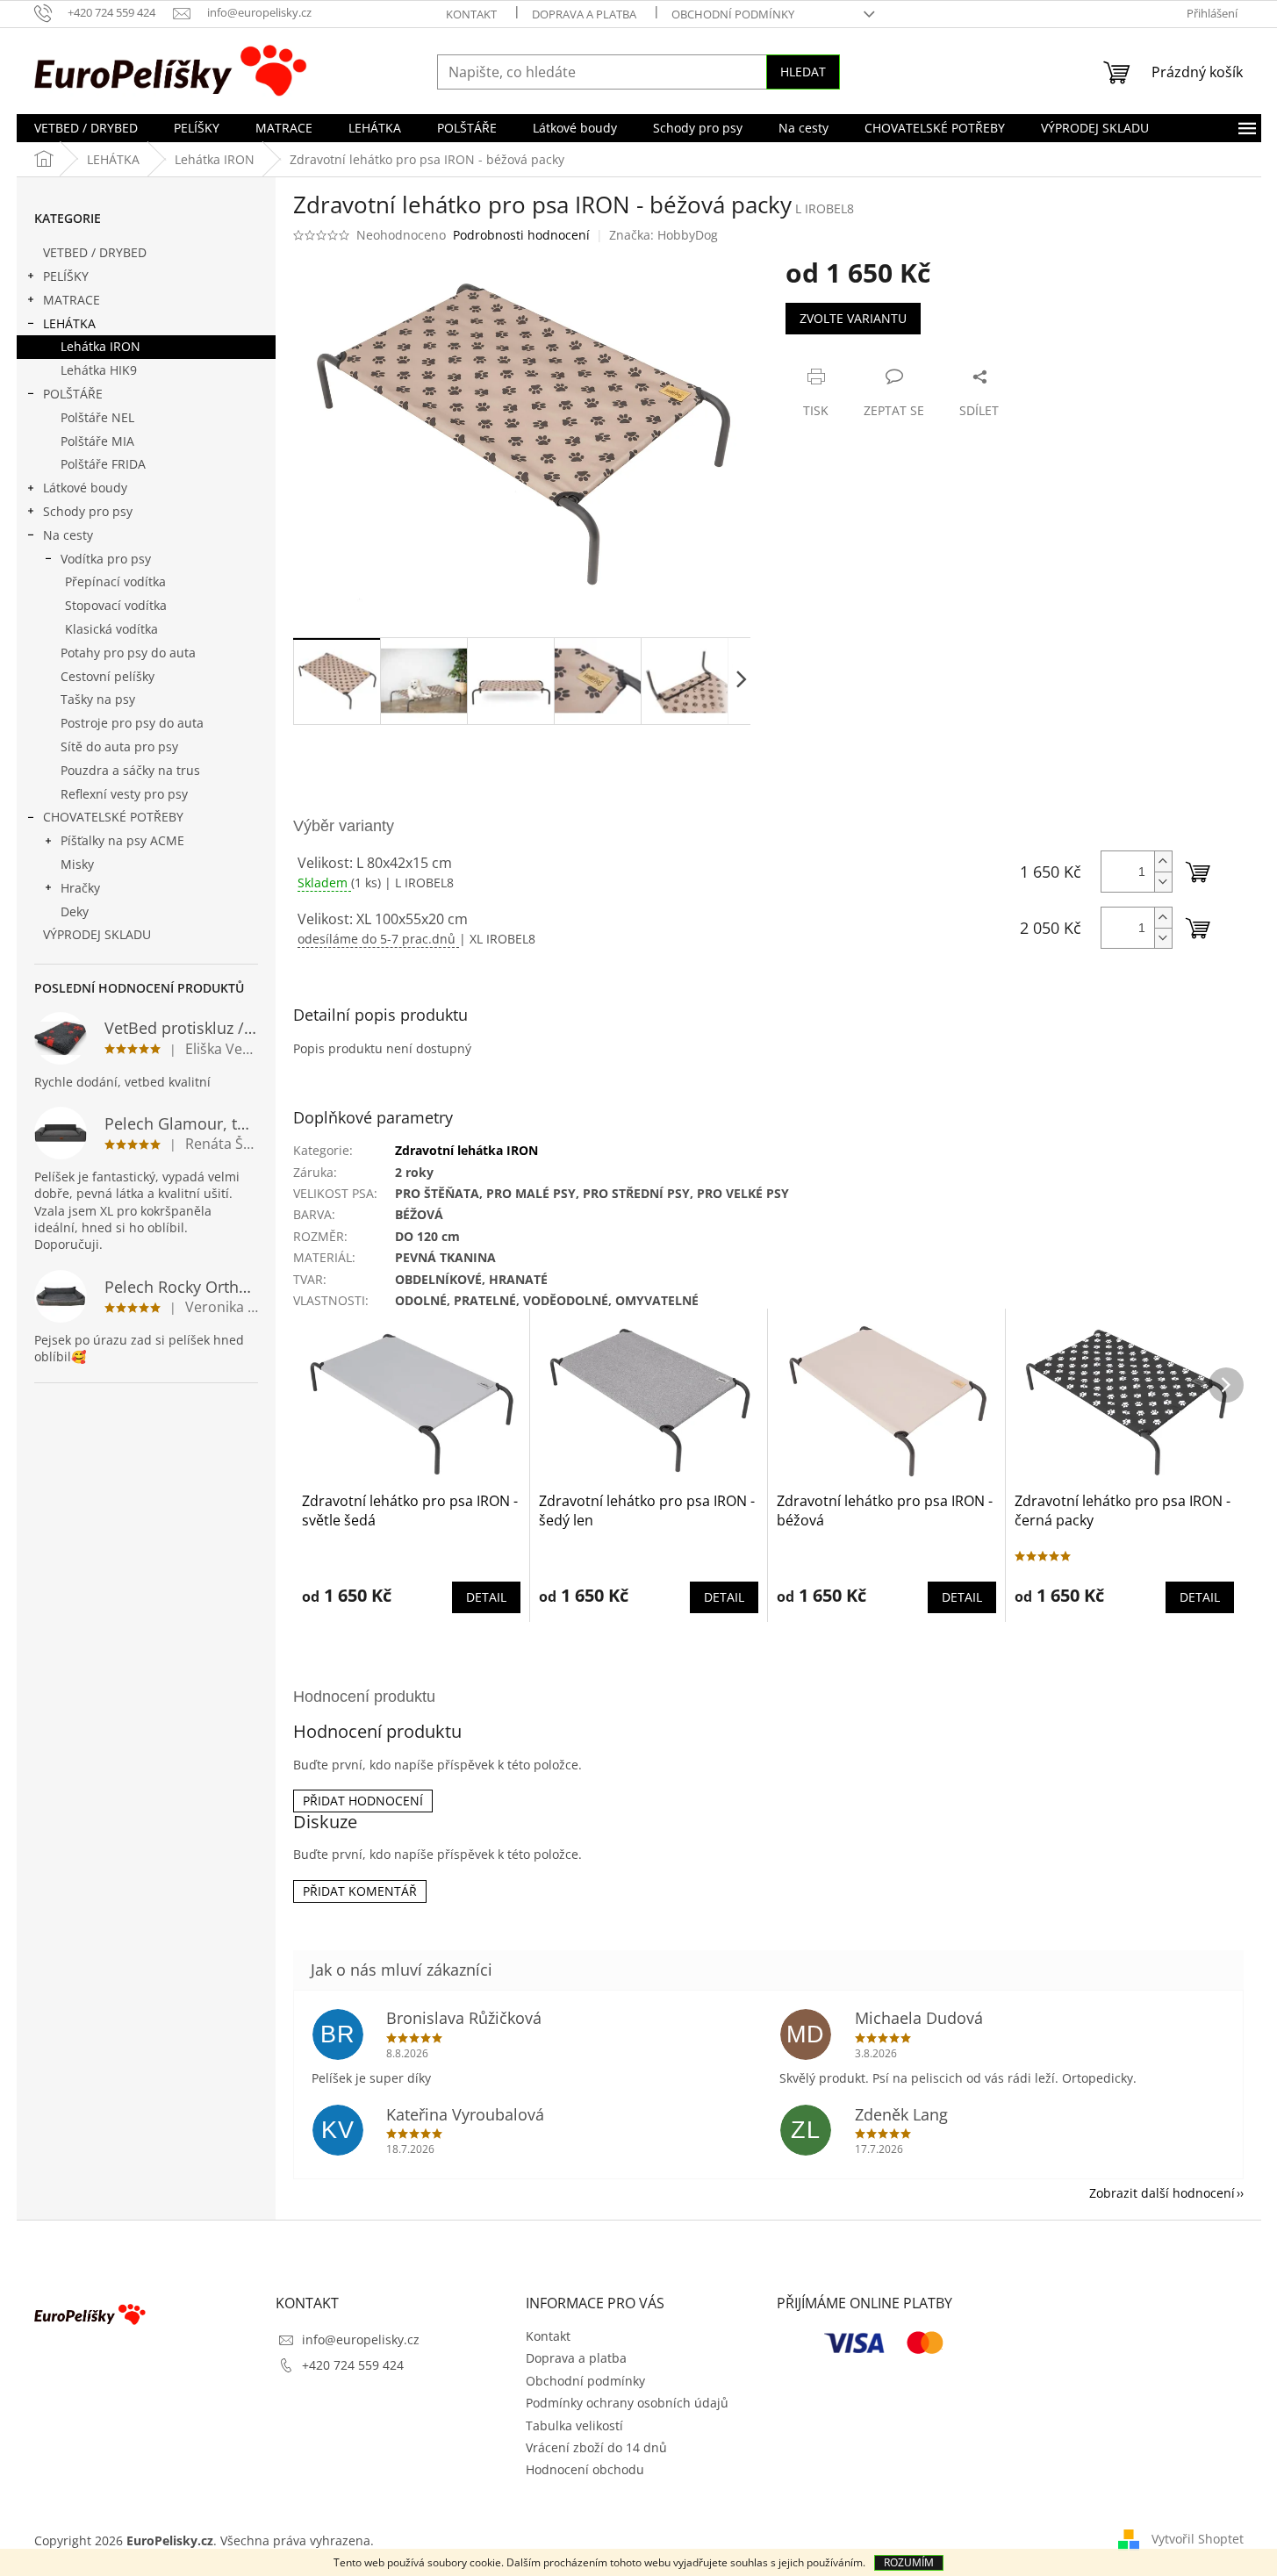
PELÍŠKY (66, 276)
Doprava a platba (584, 14)
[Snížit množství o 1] (1163, 882)
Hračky (80, 888)
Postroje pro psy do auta (132, 723)
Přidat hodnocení (363, 1801)
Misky (77, 864)
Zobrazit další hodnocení (1162, 2193)
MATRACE (72, 300)
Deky (75, 911)
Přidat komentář (360, 1891)
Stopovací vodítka (116, 605)
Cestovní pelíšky (108, 676)
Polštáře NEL (97, 417)
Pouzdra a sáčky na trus (130, 770)
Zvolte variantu (853, 318)
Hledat (803, 72)
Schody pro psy (88, 511)
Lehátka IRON (100, 346)
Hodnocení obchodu (585, 2469)
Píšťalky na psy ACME (122, 840)
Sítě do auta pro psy (119, 746)
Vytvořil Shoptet (1198, 2539)
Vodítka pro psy (106, 559)
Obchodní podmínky (733, 14)
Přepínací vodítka (115, 581)
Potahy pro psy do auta (128, 653)
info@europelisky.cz (361, 2339)
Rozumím (909, 2562)
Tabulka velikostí (574, 2425)
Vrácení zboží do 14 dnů (596, 2447)
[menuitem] (86, 128)
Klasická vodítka (111, 629)
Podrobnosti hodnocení (521, 235)
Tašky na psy (98, 699)
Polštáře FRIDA (103, 464)
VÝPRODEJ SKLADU (97, 934)
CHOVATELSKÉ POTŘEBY (113, 817)
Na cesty (68, 535)
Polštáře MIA (97, 441)
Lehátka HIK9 (99, 370)
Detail (486, 1597)
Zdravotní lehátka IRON (466, 1150)
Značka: (664, 235)
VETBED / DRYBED (95, 252)
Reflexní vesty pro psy (124, 794)
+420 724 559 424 (353, 2365)
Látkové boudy (85, 488)
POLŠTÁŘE (73, 394)
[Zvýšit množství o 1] (1163, 861)
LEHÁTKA (69, 323)
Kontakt (471, 14)
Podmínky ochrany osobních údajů (627, 2403)
